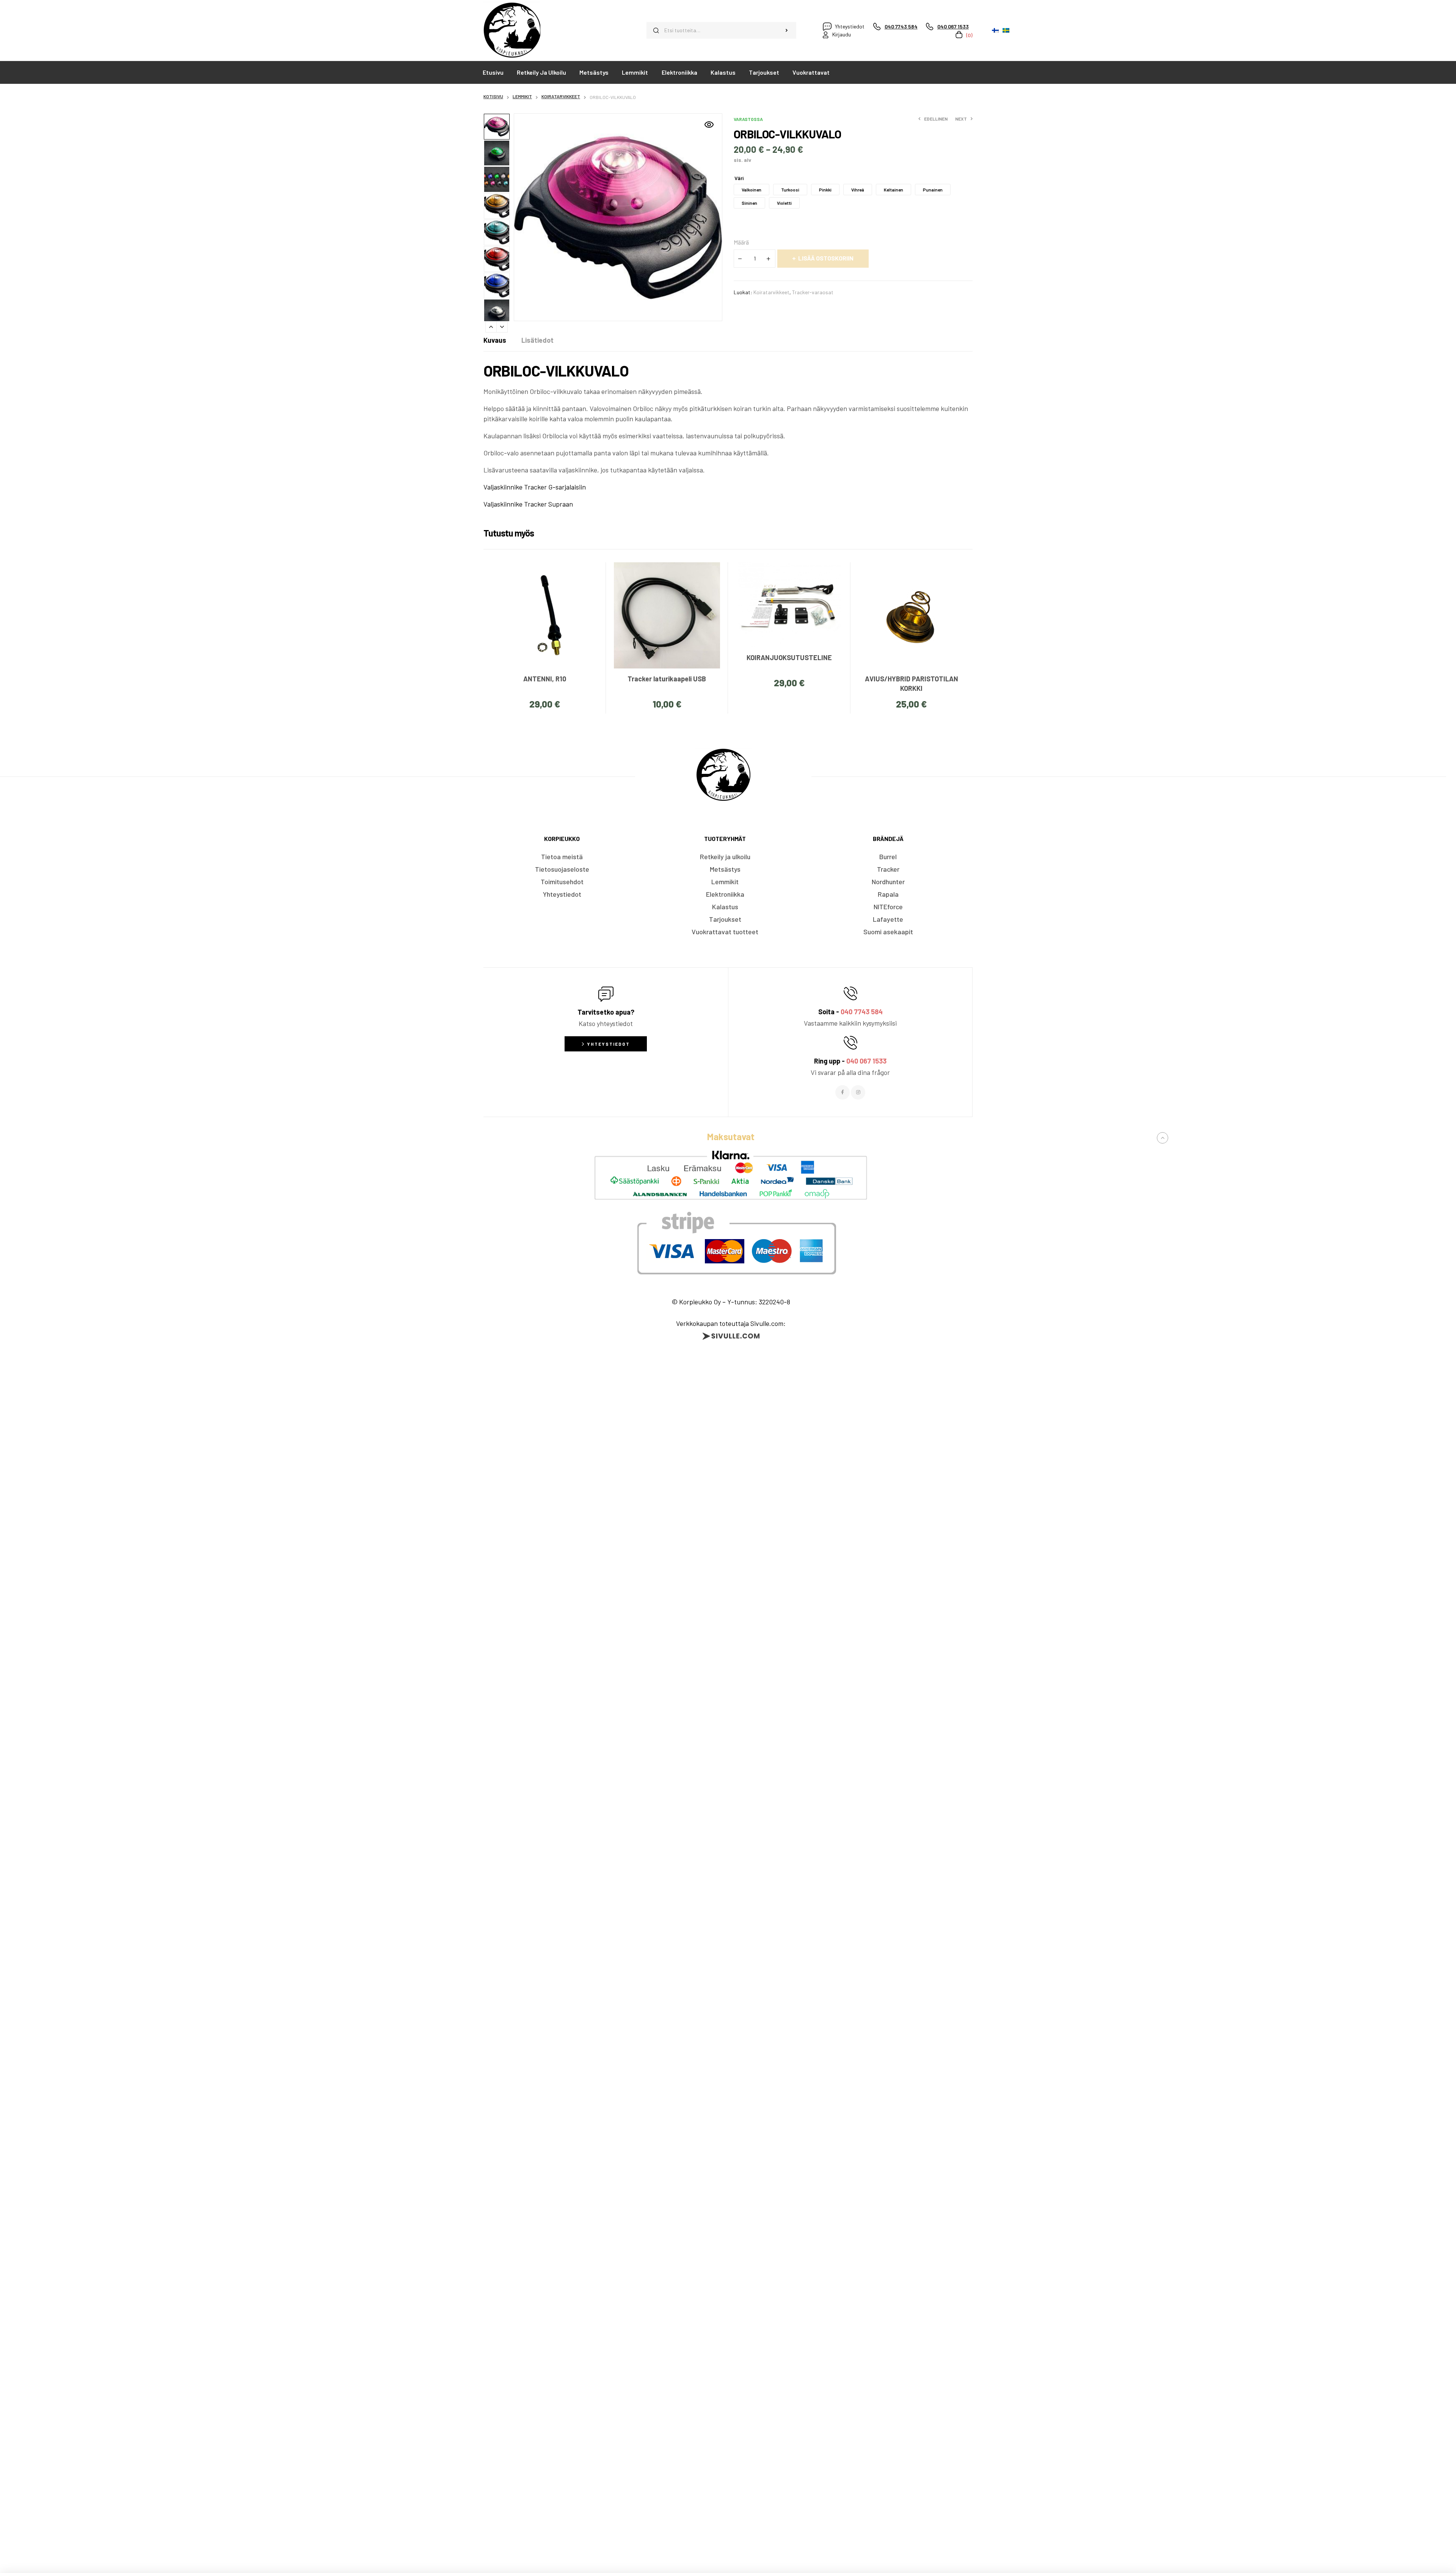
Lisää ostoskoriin (826, 258)
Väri (739, 178)
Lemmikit (522, 96)
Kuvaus (495, 340)
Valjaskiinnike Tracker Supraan (528, 504)
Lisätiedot (537, 340)
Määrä (741, 242)
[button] (709, 125)
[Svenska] (1006, 30)
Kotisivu (493, 96)
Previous (491, 327)
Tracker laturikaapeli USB (667, 679)
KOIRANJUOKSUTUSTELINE (789, 657)
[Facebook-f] (843, 1092)
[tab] (495, 340)
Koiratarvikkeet (561, 96)
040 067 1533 (866, 1061)
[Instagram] (858, 1092)
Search (787, 30)
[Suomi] (995, 30)
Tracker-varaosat (813, 292)
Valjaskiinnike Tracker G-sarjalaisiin (535, 487)
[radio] (752, 190)
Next (502, 327)
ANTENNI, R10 (545, 679)
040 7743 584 (862, 1012)
